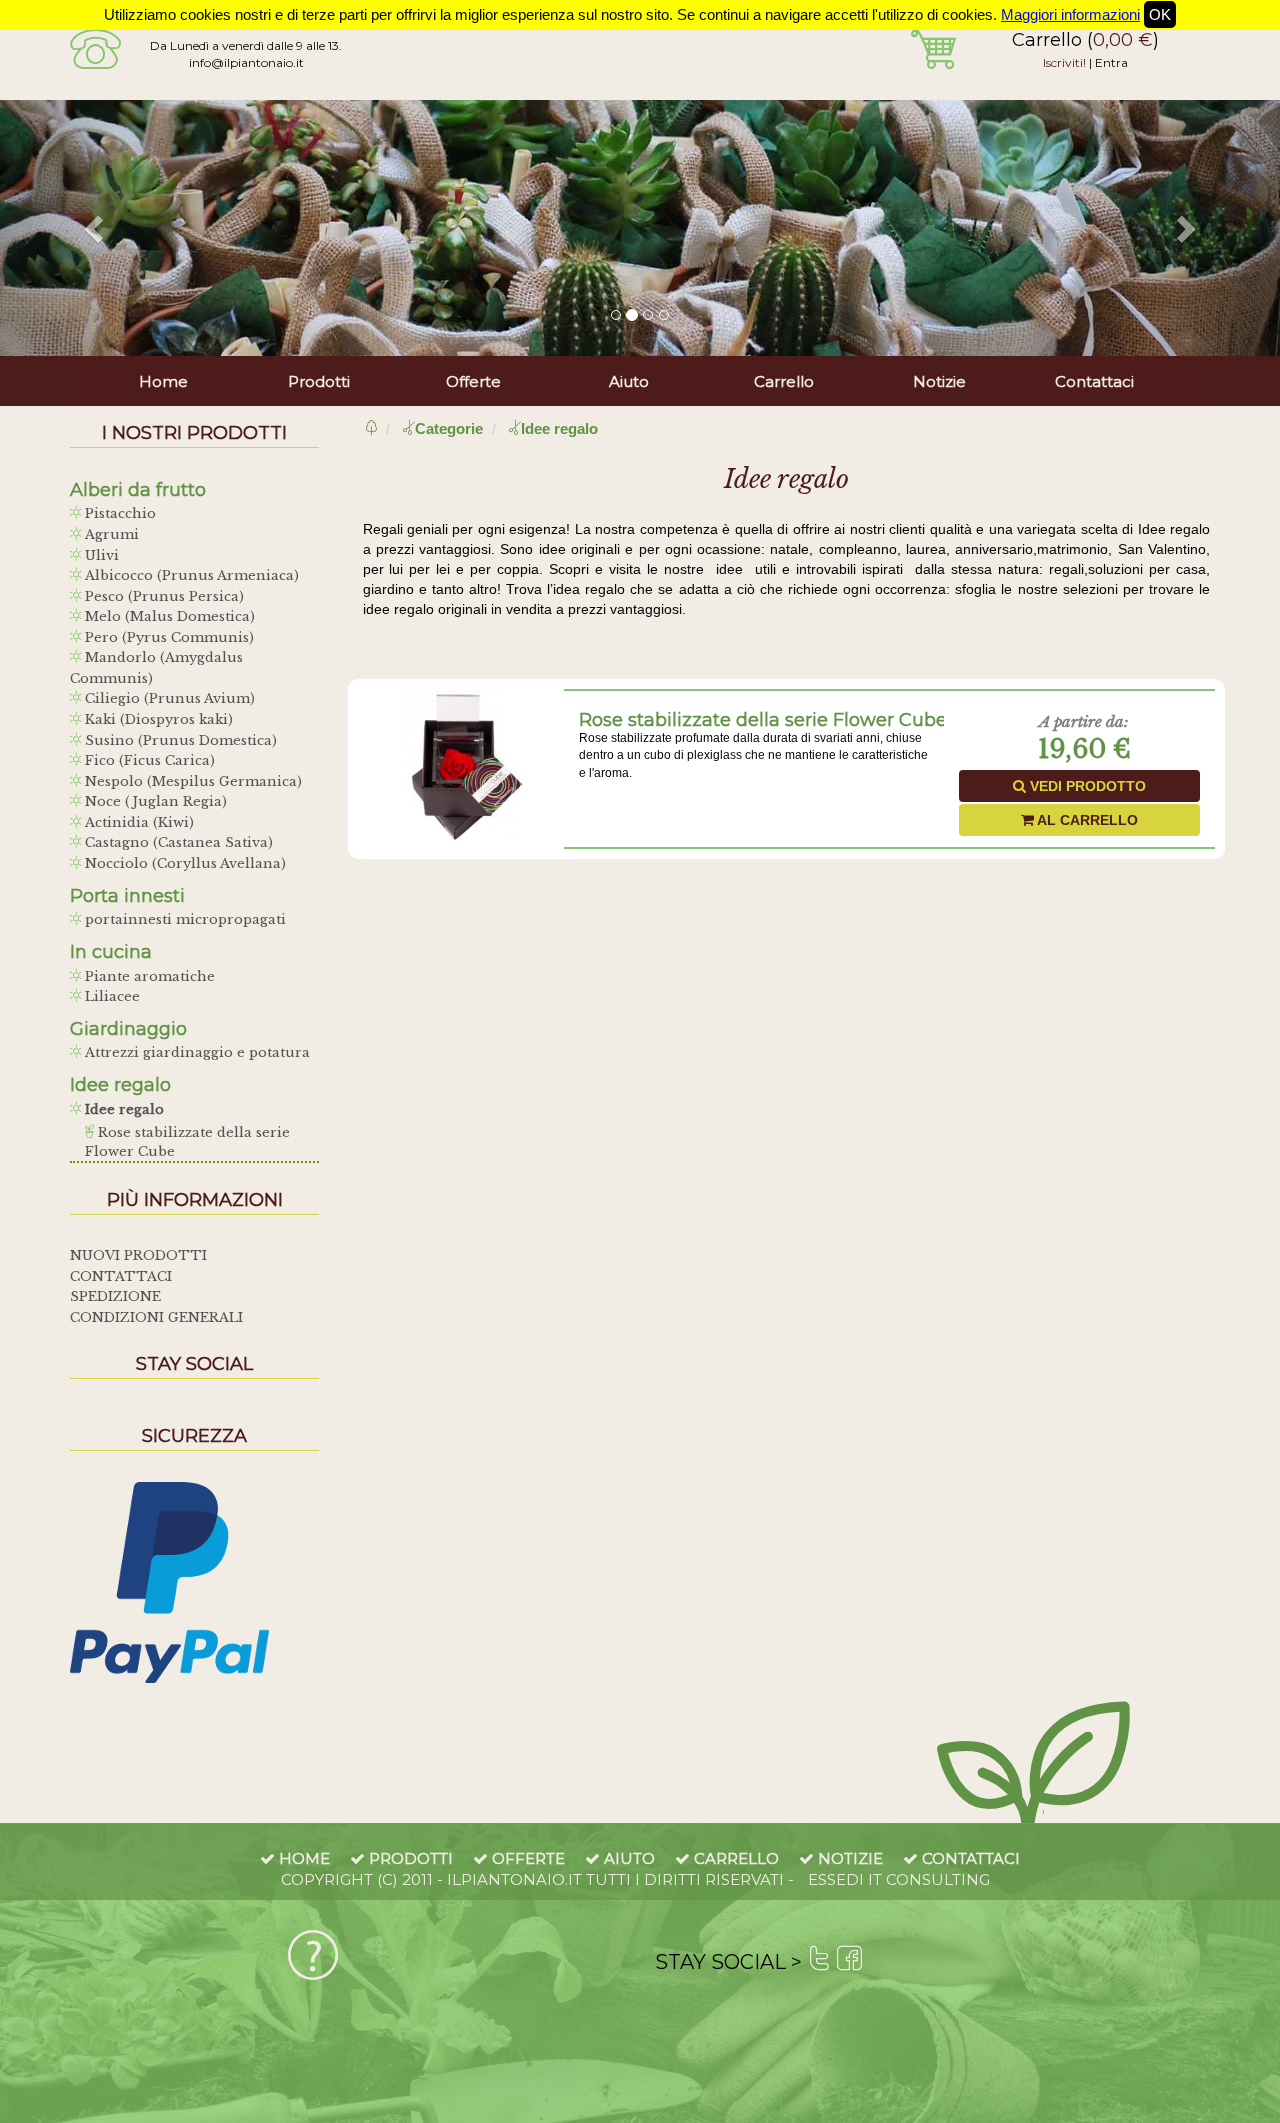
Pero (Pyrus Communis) (167, 637)
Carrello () (1085, 40)
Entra (1111, 62)
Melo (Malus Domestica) (168, 616)
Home (163, 381)
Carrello (784, 381)
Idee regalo (122, 1109)
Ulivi (100, 555)
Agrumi (110, 534)
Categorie (449, 428)
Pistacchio (118, 513)
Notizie (939, 381)
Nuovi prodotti (138, 1255)
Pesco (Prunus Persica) (162, 596)
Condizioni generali (156, 1317)
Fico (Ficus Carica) (148, 760)
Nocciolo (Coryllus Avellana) (183, 863)
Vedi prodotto (1086, 786)
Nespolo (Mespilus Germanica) (191, 781)
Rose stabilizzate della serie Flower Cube (763, 720)
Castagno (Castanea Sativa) (177, 842)
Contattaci (1094, 381)
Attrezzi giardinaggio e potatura (195, 1052)
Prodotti (319, 381)
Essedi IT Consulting (899, 1879)
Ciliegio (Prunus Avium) (168, 698)
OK (1160, 14)
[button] (96, 228)
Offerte (473, 381)
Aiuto (629, 381)
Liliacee (110, 996)
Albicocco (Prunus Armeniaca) (190, 575)
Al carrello (1086, 820)
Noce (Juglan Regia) (154, 801)
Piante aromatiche (148, 976)
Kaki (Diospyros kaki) (157, 719)
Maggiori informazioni (1070, 14)
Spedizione (115, 1296)
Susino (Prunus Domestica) (179, 740)
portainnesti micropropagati (183, 919)
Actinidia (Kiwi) (137, 822)
